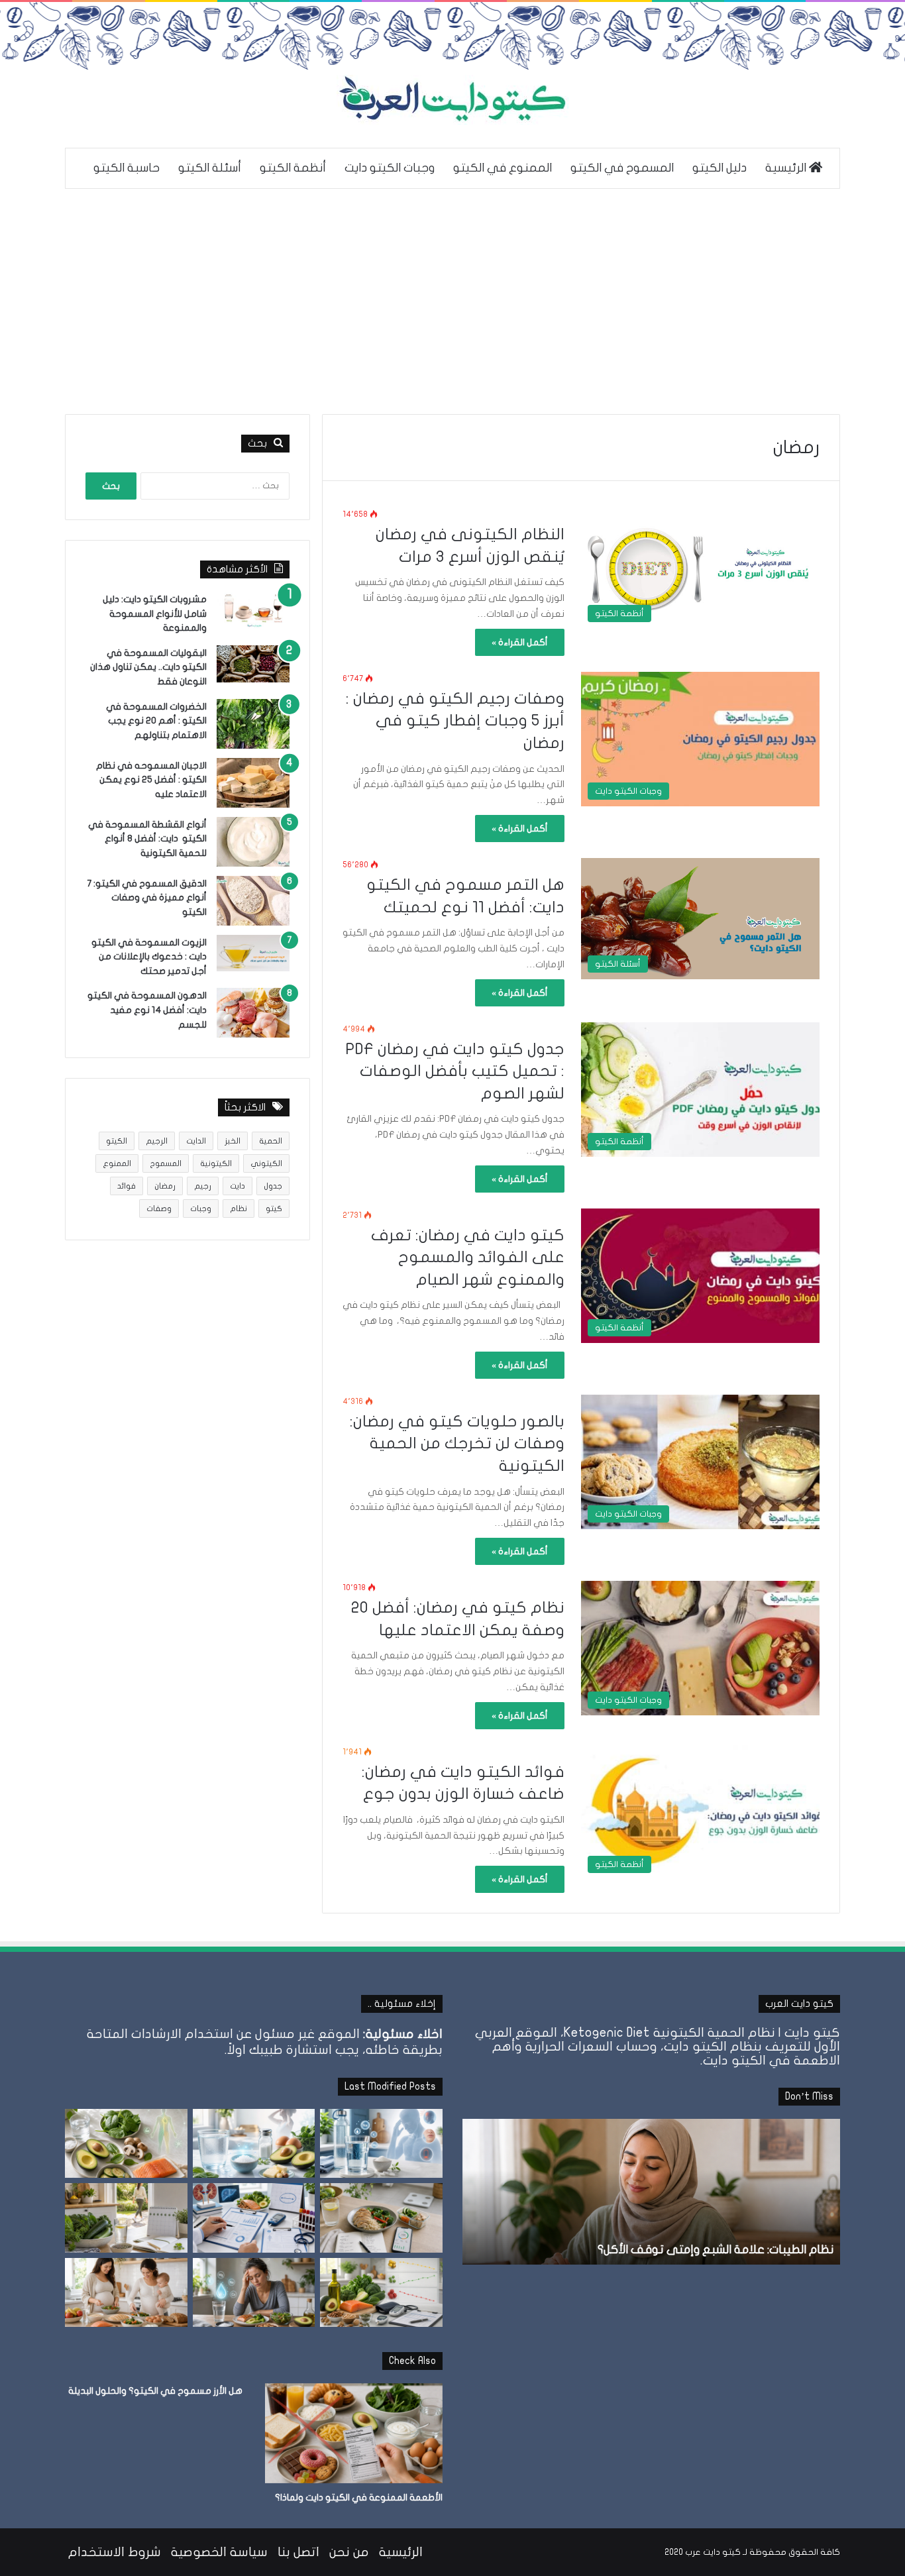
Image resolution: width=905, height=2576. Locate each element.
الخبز (233, 1141)
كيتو (274, 1208)
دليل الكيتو (719, 168)
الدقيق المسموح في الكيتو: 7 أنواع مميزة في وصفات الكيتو (147, 898)
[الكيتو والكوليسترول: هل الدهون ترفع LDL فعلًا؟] (381, 2292)
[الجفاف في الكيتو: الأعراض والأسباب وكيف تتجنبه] (381, 2143)
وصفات (159, 1208)
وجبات (201, 1208)
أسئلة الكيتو (210, 168)
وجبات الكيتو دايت (390, 168)
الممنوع (117, 1163)
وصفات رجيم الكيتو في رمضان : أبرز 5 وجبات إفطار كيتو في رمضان (455, 721)
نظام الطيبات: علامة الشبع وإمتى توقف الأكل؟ (716, 2250)
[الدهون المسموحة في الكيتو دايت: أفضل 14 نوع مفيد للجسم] (253, 1013)
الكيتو (117, 1141)
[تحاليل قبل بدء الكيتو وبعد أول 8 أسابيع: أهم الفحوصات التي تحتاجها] (254, 2218)
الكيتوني (266, 1163)
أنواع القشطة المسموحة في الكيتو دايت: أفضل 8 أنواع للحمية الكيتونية (147, 839)
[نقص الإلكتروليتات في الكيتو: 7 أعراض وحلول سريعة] (254, 2292)
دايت (238, 1186)
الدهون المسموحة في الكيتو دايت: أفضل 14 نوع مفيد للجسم (147, 1010)
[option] (651, 2192)
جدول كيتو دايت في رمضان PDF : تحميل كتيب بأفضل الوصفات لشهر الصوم (455, 1071)
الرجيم (157, 1141)
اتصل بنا (298, 2552)
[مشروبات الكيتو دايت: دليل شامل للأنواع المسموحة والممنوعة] (253, 610)
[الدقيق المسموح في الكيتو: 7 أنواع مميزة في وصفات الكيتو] (253, 901)
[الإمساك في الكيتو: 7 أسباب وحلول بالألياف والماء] (126, 2218)
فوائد (127, 1186)
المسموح (166, 1163)
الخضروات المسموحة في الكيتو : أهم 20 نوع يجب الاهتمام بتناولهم (156, 721)
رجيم (203, 1186)
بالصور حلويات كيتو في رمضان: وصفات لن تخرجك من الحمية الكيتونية (457, 1444)
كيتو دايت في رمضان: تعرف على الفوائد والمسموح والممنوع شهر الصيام (468, 1258)
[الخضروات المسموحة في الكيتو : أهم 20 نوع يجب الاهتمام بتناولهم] (253, 724)
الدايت (196, 1141)
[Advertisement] (452, 301)
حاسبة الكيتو (127, 168)
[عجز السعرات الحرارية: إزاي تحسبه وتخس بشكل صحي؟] (381, 2218)
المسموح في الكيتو (622, 168)
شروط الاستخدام (115, 2552)
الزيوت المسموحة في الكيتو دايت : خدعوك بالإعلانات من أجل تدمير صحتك (149, 957)
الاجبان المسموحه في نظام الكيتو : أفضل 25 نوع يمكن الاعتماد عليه (151, 780)
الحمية (271, 1141)
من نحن (349, 2552)
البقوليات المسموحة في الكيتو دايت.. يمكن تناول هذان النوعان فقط (148, 667)
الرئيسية (787, 168)
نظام (239, 1208)
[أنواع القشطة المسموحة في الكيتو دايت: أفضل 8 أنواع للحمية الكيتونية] (253, 842)
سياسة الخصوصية (219, 2552)
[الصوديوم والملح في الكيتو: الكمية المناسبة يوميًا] (254, 2143)
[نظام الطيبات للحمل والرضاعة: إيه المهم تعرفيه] (126, 2292)
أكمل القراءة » (520, 642)
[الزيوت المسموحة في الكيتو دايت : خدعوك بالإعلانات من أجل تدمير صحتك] (253, 953)
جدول (273, 1186)
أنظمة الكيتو (293, 168)
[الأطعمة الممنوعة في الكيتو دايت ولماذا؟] (354, 2433)
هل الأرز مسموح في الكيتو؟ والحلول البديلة (155, 2391)
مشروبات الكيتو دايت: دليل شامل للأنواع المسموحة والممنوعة (155, 614)
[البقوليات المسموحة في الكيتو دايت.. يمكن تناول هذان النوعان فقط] (253, 664)
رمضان (165, 1186)
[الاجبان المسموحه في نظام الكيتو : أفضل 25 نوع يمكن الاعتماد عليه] (253, 783)
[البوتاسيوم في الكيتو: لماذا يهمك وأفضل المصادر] (126, 2143)
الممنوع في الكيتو (503, 168)
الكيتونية (216, 1163)
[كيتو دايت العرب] (452, 100)
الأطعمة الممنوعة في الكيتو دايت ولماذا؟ (359, 2497)
